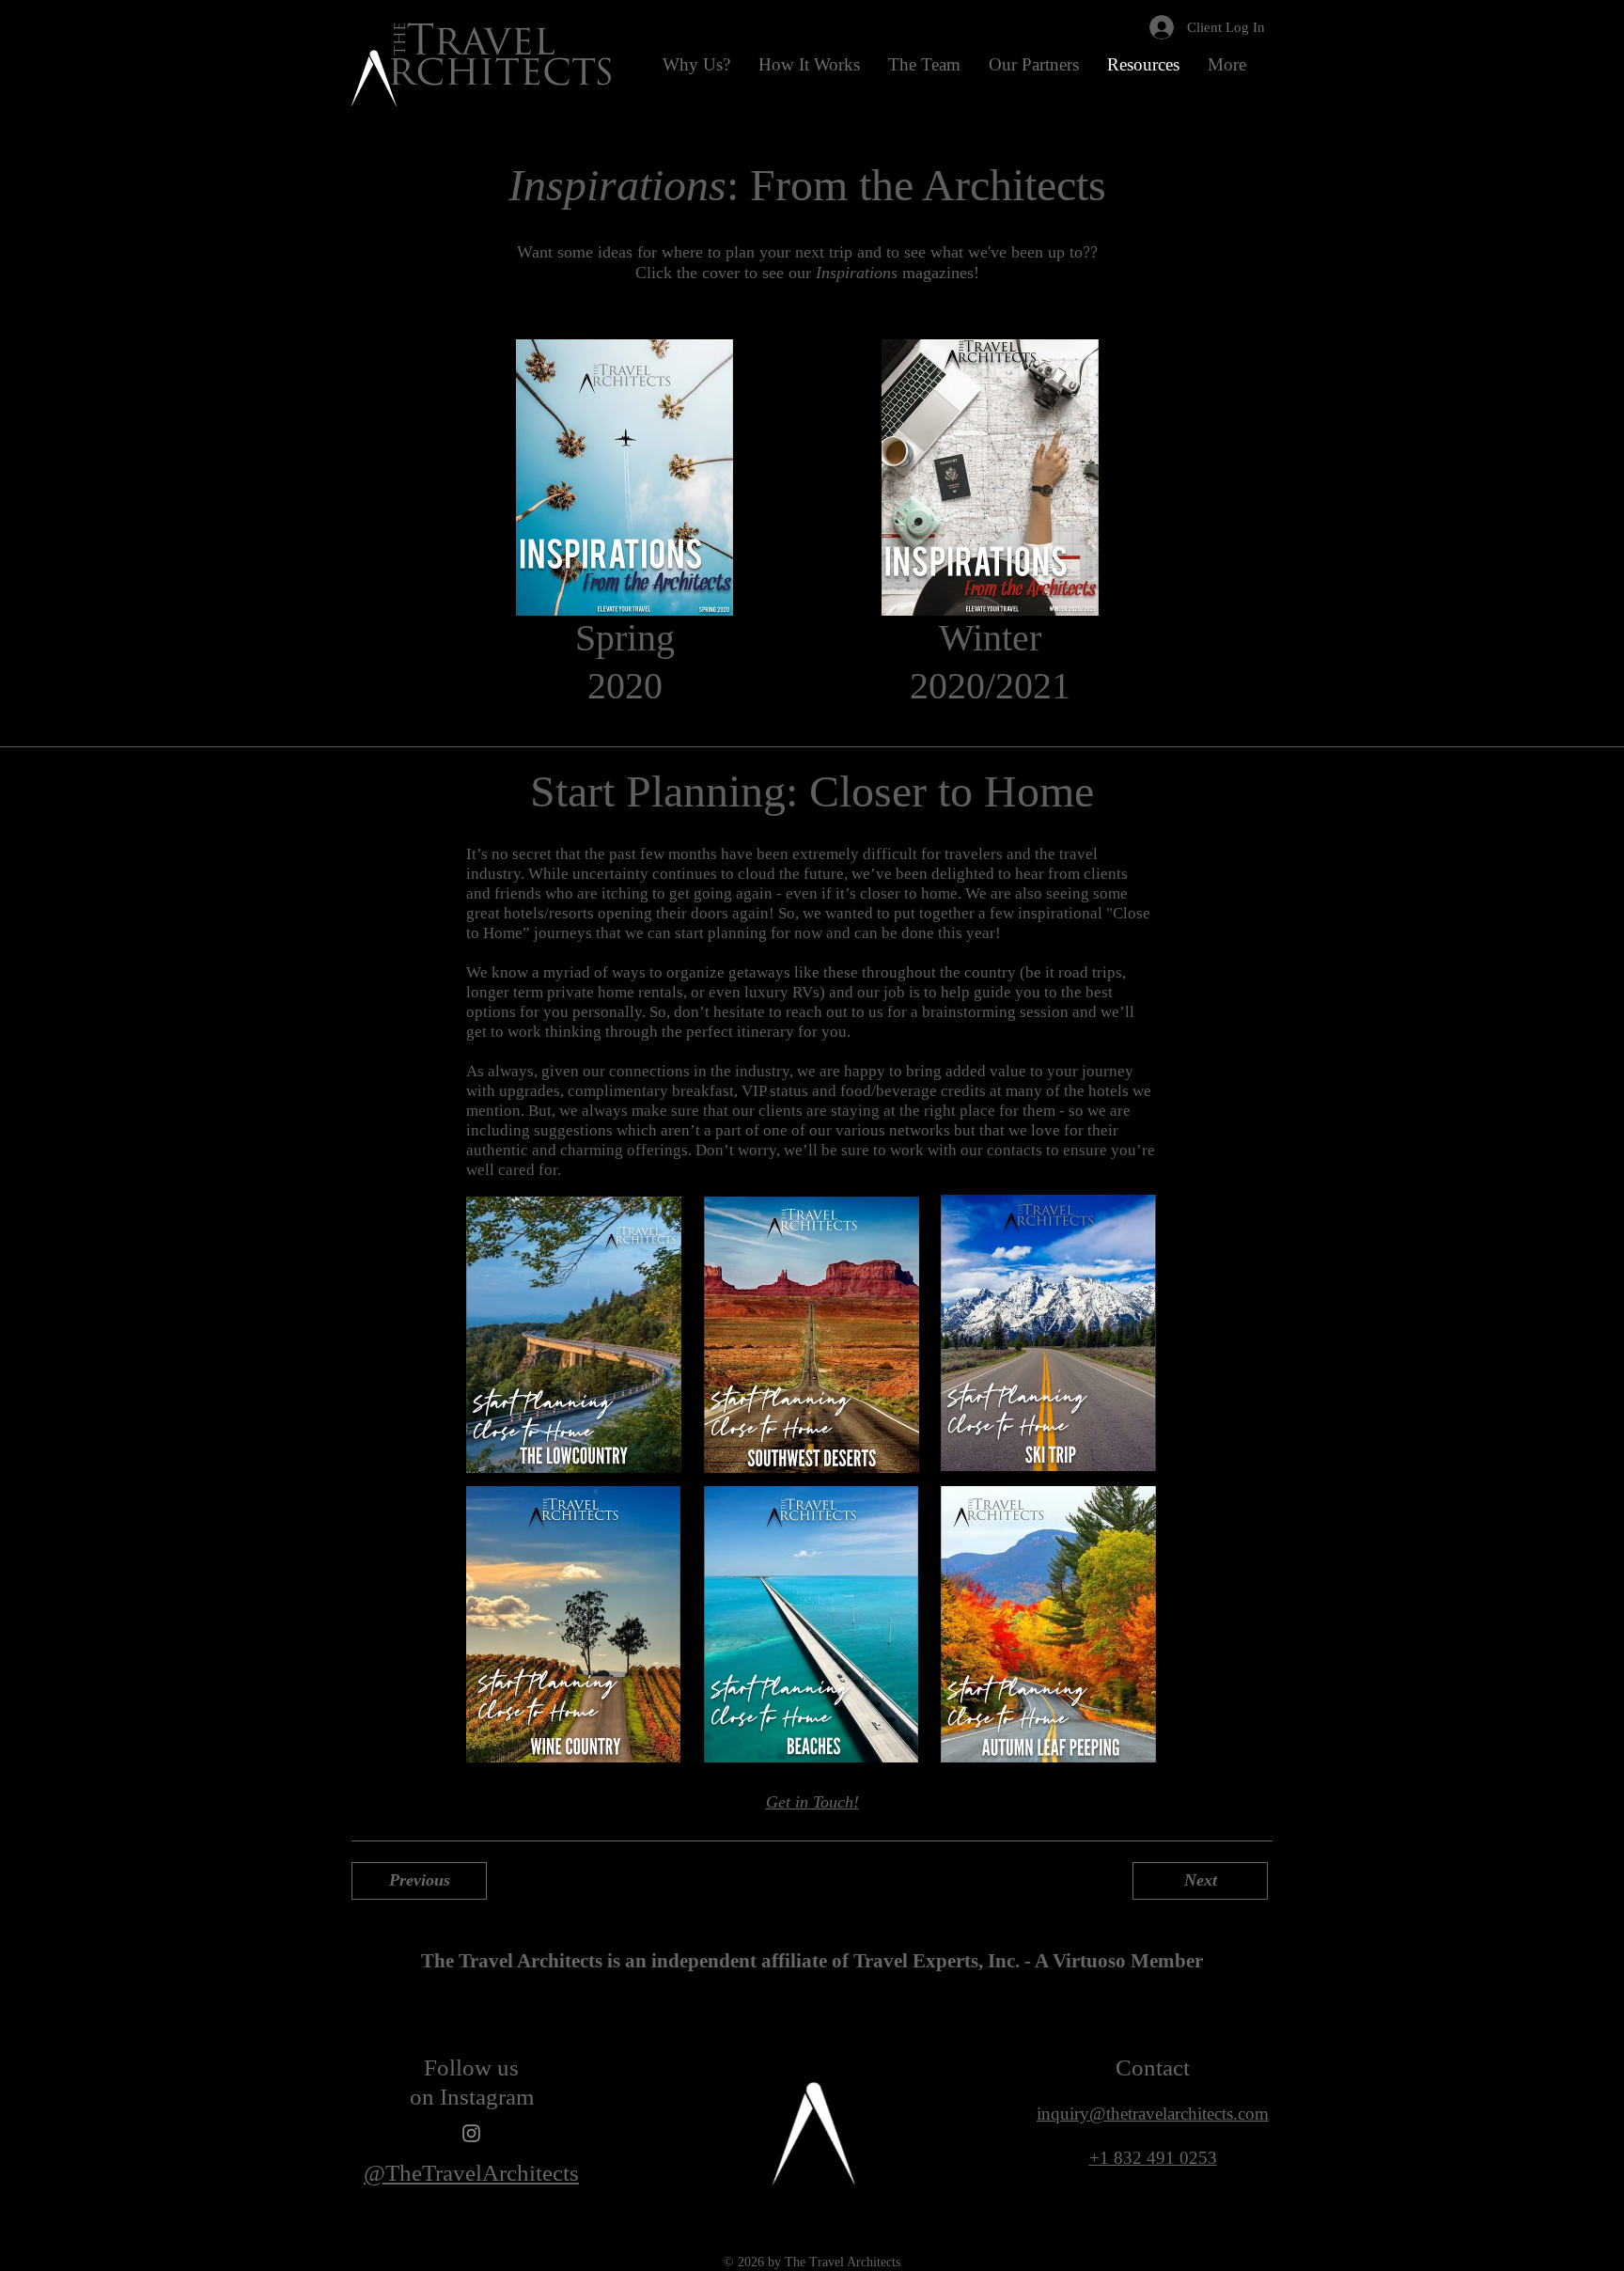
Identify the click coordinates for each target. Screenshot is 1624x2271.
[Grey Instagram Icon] (471, 2133)
